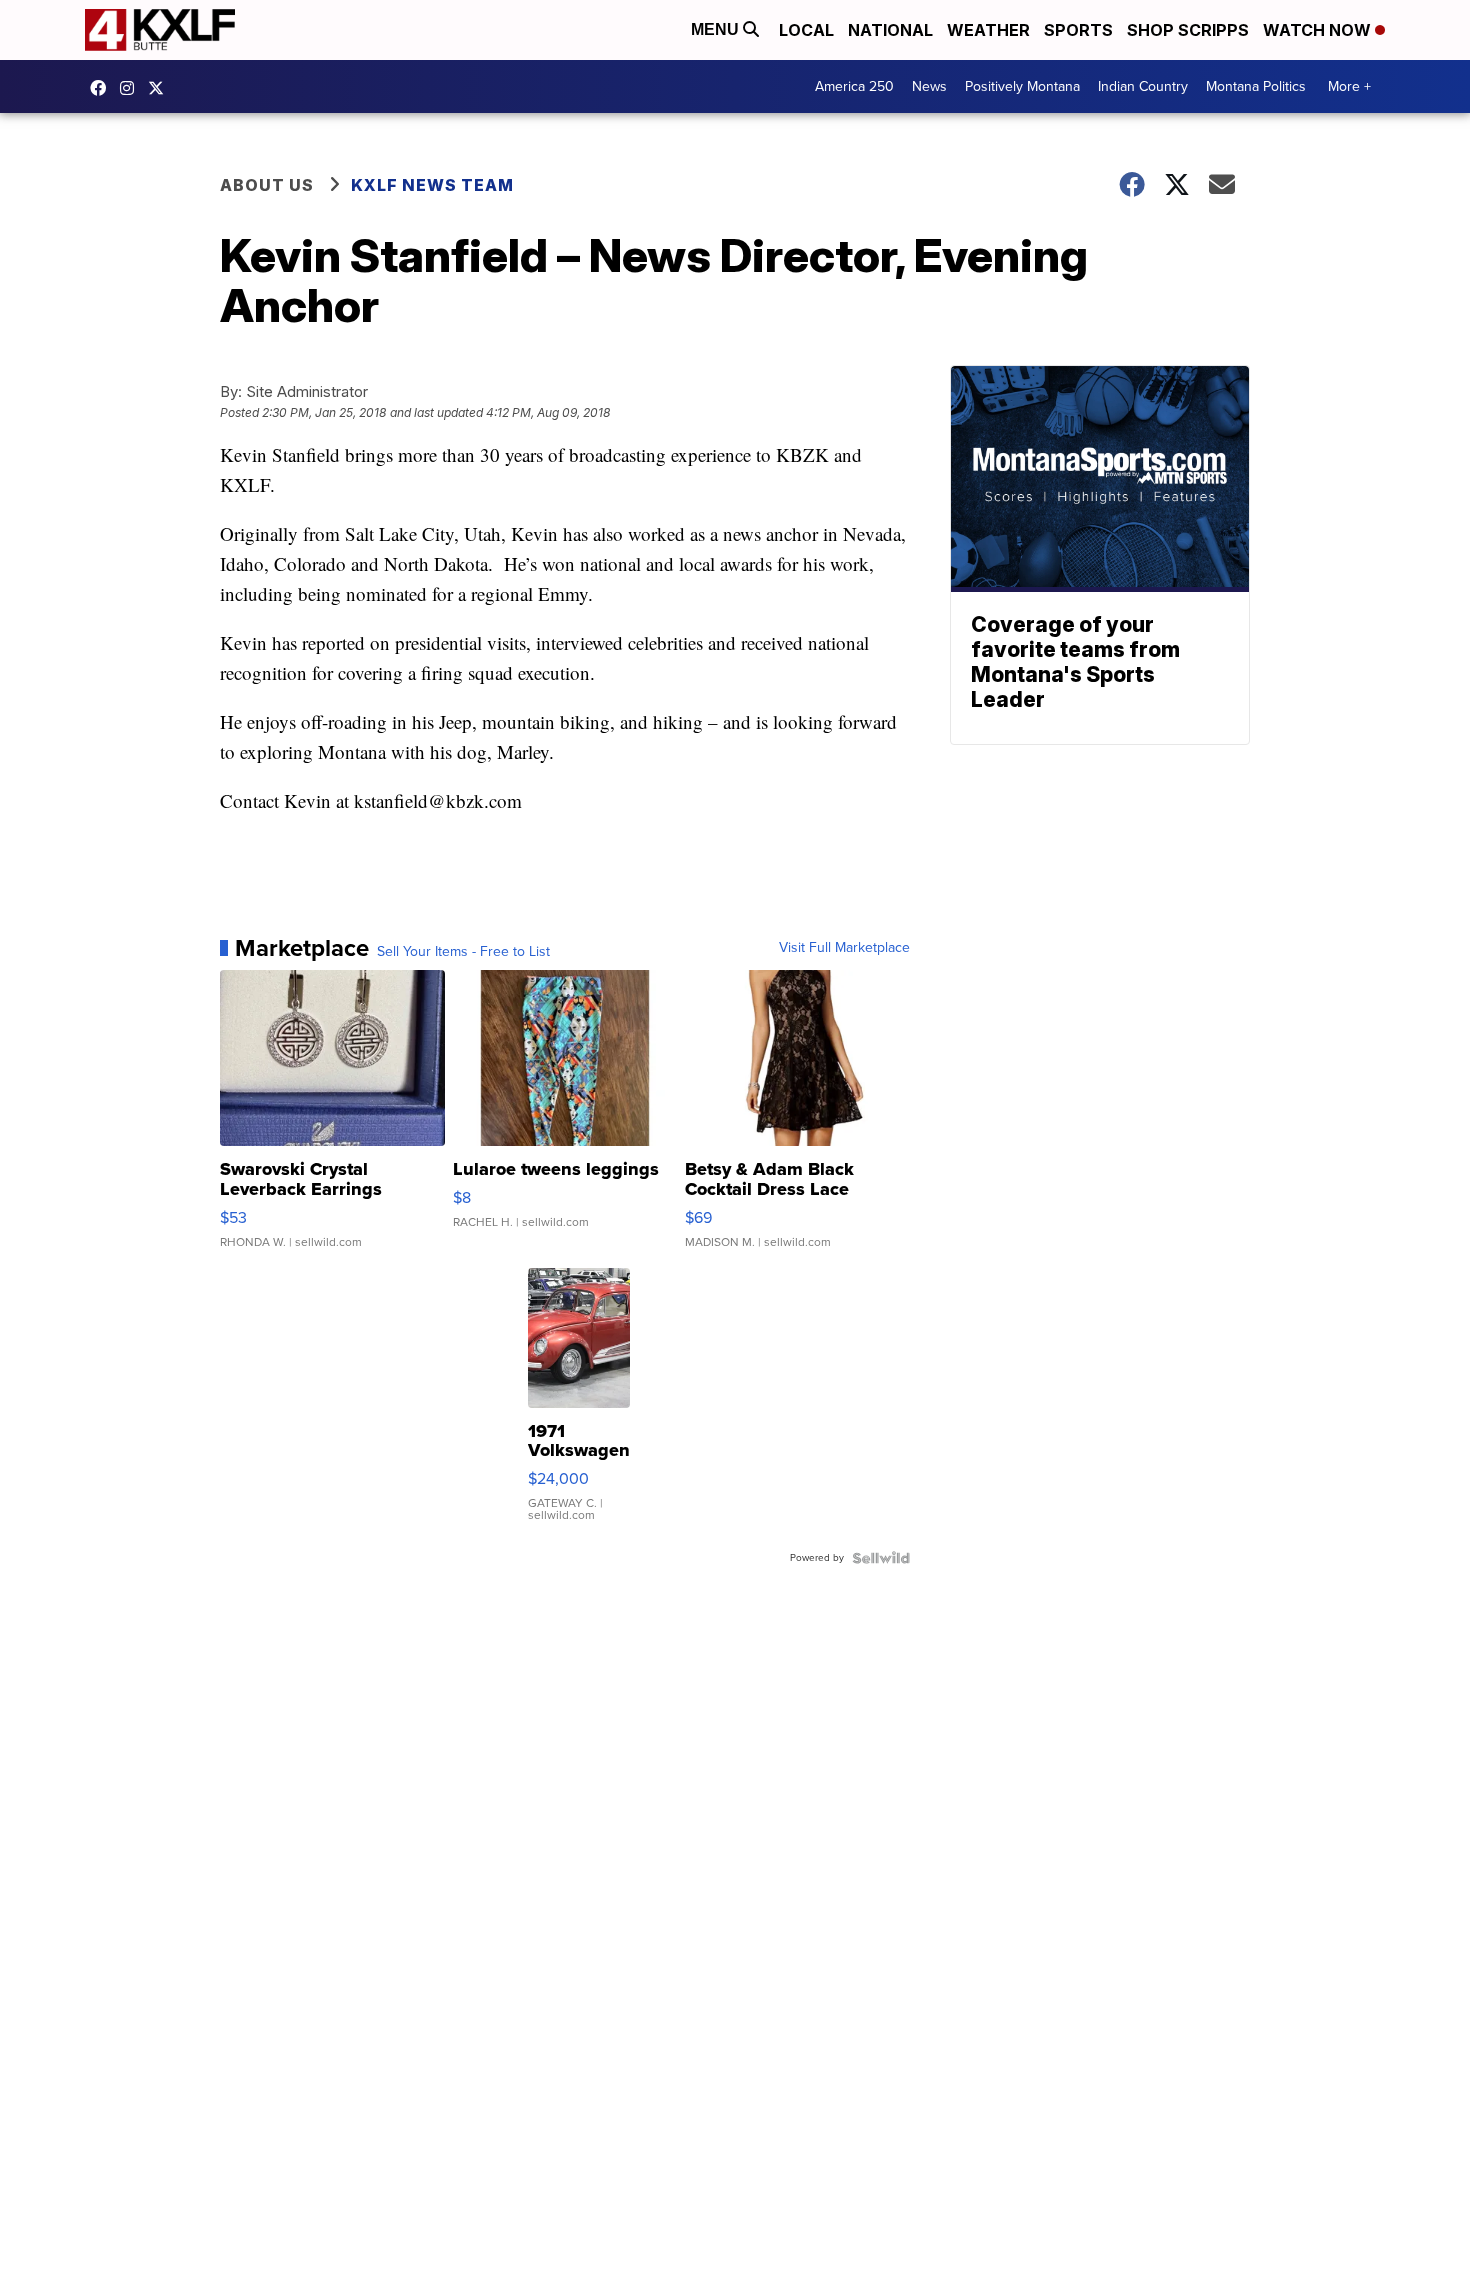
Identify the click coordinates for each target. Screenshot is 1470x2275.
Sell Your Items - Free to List (463, 952)
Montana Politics (1256, 86)
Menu (717, 29)
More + (1349, 86)
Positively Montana (1022, 86)
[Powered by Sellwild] (881, 1558)
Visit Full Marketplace (844, 948)
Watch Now (1319, 30)
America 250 (854, 86)
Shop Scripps (1188, 30)
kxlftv (132, 88)
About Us (267, 185)
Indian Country (1143, 86)
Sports (1078, 30)
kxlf (161, 88)
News (929, 86)
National (890, 30)
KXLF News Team (432, 185)
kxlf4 (103, 88)
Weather (988, 30)
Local (806, 30)
